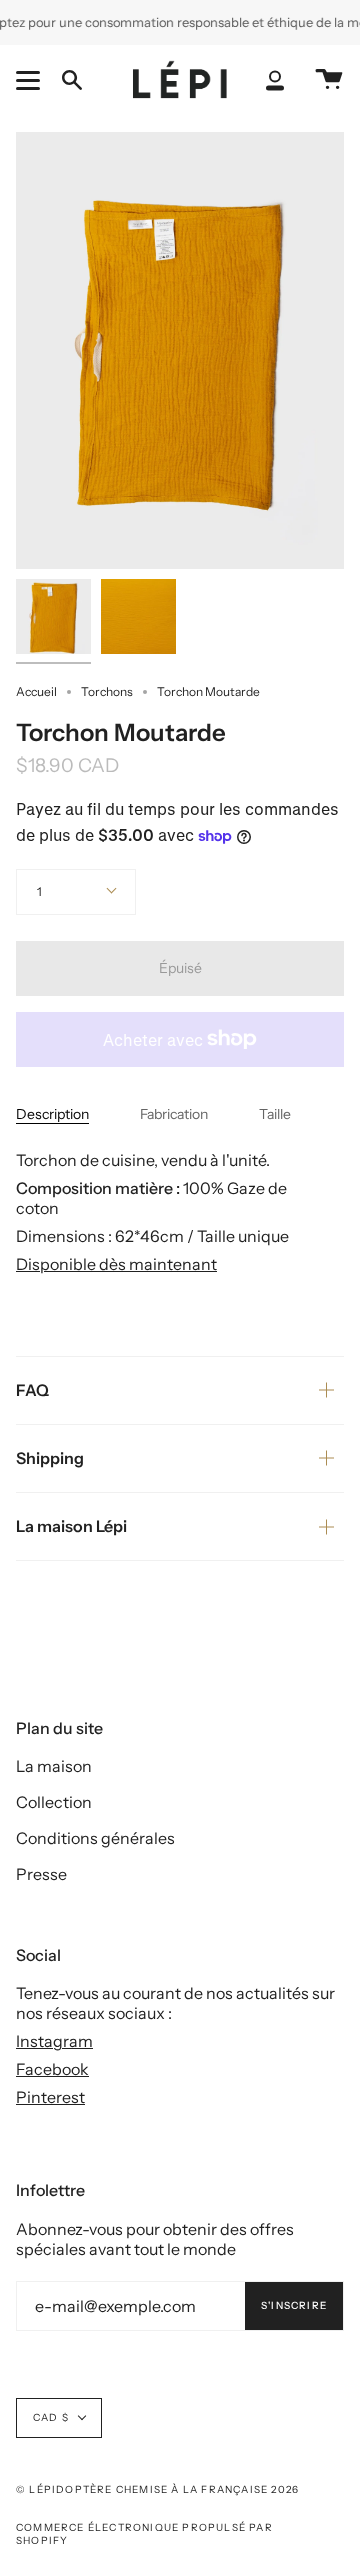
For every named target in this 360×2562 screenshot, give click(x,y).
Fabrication (174, 1114)
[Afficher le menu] (31, 80)
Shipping (50, 1458)
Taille (275, 1114)
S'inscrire (294, 2305)
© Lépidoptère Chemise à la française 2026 (157, 2489)
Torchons (107, 691)
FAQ (32, 1390)
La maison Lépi (71, 1526)
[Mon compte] (275, 80)
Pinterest (50, 2097)
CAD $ (51, 2417)
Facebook (52, 2069)
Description (52, 1114)
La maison (54, 1766)
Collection (54, 1802)
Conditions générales (95, 1838)
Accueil (36, 691)
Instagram (54, 2041)
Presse (41, 1874)
